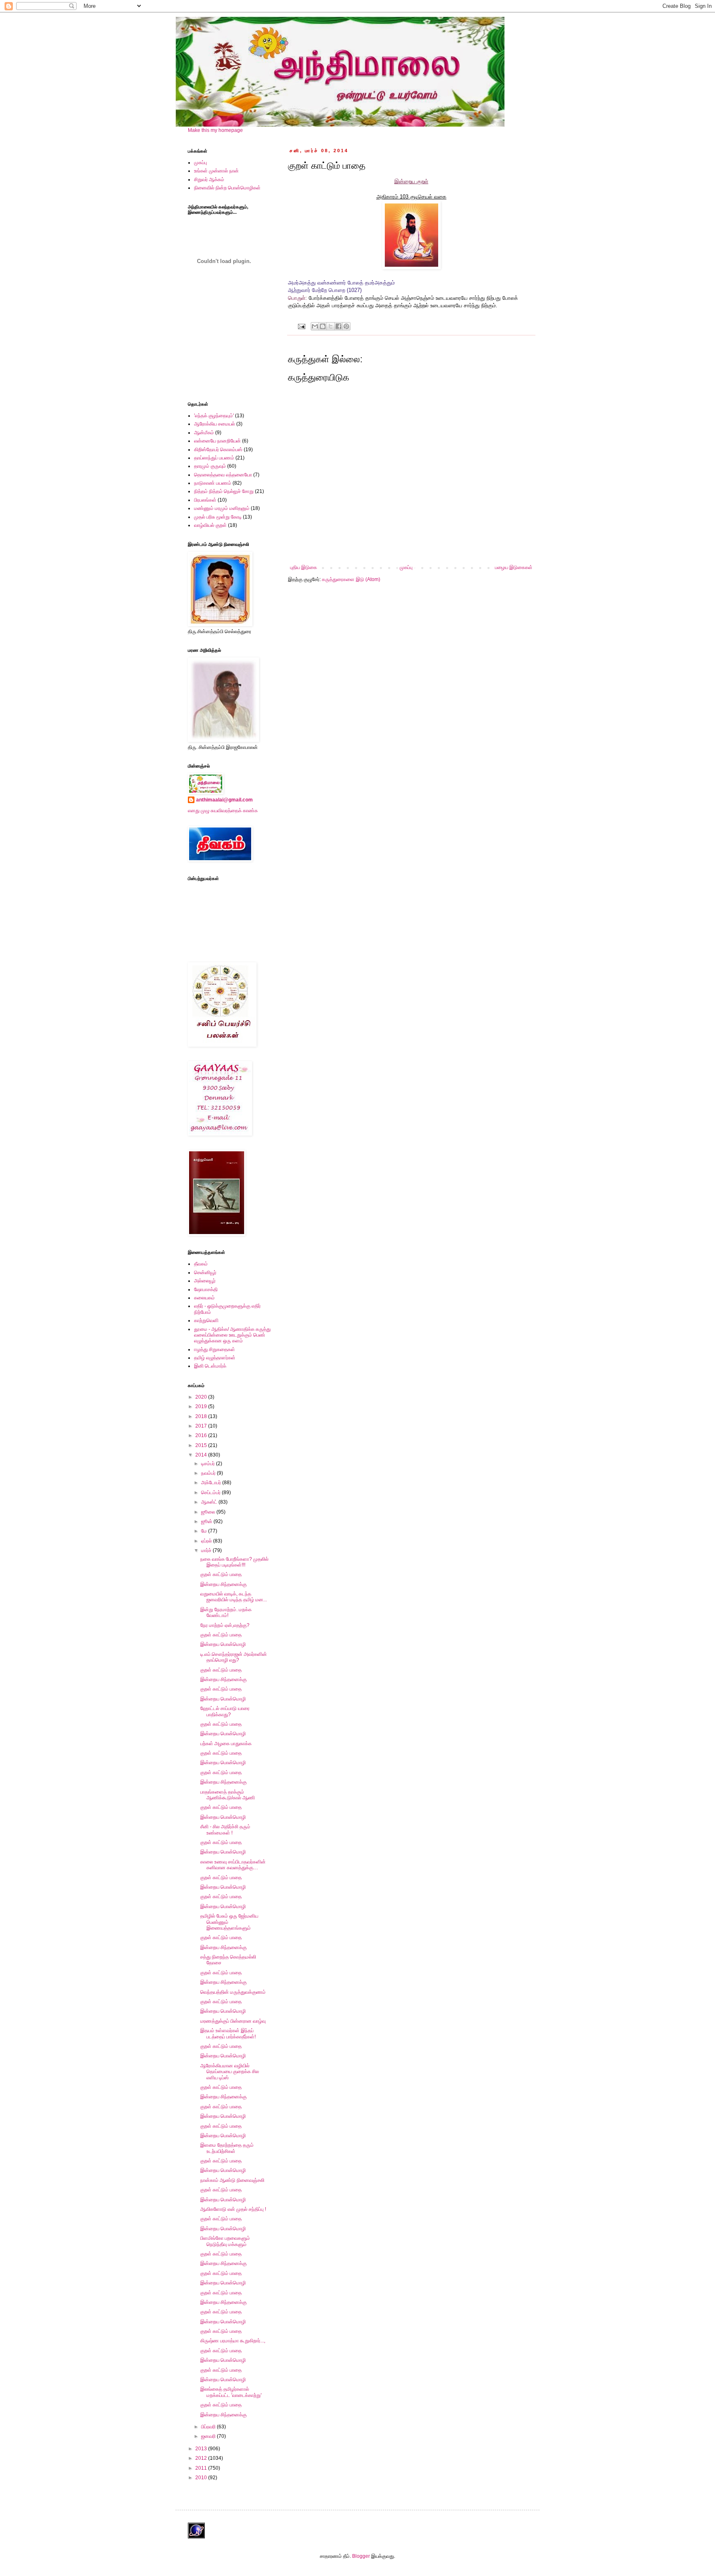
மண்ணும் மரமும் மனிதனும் (222, 508)
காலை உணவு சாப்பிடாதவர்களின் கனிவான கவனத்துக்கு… (233, 1865)
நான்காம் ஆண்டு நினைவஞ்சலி (232, 2180)
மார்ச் (207, 1550)
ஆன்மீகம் (204, 433)
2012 (202, 2458)
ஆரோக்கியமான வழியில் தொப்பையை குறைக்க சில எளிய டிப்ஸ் (230, 2072)
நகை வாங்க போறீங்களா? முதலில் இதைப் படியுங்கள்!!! (234, 1562)
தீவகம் (201, 1264)
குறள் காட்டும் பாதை (221, 1574)
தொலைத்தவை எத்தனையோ (223, 475)
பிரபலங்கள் (205, 500)
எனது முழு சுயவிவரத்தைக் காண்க (223, 811)
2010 (202, 2478)
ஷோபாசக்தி (206, 1289)
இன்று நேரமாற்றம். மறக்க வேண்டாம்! (226, 1612)
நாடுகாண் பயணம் (213, 483)
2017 (202, 1426)
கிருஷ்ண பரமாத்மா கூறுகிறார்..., (233, 2341)
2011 (202, 2468)
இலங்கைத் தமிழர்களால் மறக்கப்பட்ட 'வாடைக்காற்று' (231, 2392)
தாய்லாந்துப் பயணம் (214, 458)
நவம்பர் (209, 1473)
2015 (202, 1445)
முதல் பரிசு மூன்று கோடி (218, 517)
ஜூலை (209, 1512)
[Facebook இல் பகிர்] (338, 326)
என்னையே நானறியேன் (217, 441)
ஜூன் (207, 1521)
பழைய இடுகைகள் (514, 567)
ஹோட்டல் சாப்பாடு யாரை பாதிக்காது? (225, 1711)
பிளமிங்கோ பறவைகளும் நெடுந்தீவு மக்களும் (225, 2241)
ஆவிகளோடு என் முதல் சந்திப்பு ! (233, 2209)
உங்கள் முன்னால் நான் (216, 171)
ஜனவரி (209, 2436)
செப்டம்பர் (211, 1493)
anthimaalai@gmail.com (224, 800)
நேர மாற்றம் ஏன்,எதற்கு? (225, 1625)
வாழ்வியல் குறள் (210, 525)
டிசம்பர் (209, 1464)
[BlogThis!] (323, 326)
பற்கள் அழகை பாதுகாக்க (226, 1744)
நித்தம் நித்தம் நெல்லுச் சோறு (224, 491)
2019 (202, 1406)
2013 (202, 2449)
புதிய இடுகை (304, 567)
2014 (202, 1455)
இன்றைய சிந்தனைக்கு (223, 1584)
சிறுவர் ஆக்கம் (209, 179)
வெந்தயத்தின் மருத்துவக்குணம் (233, 1992)
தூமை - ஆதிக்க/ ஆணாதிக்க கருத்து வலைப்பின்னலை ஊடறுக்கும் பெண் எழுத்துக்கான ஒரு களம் (232, 1335)
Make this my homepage (215, 130)
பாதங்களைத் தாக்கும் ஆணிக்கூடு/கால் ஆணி (228, 1795)
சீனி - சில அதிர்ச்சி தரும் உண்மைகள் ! (225, 1830)
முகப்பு (406, 567)
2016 (202, 1435)
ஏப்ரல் (207, 1541)
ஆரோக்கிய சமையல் (215, 424)
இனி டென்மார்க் (210, 1366)
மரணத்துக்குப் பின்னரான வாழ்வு (233, 2021)
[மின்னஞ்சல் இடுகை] (301, 326)
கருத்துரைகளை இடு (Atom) (351, 579)
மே (205, 1531)
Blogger (361, 2556)
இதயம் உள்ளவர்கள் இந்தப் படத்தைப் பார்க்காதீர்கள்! (228, 2033)
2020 (202, 1397)
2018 (202, 1416)
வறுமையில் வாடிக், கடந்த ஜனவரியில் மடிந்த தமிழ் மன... (234, 1597)
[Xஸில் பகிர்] (331, 326)
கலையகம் (204, 1298)
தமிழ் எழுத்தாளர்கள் (215, 1358)
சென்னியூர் (205, 1272)
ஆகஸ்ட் (210, 1502)
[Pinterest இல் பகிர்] (346, 326)
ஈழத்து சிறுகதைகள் (215, 1349)
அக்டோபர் (212, 1483)
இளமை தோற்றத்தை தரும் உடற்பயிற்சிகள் (227, 2148)
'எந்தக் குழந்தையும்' (214, 416)
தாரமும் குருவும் (210, 466)
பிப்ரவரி (209, 2427)
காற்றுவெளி (206, 1320)
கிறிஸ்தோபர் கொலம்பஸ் (218, 450)
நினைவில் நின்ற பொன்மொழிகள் (227, 188)
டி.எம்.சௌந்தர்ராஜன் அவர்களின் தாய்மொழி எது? (234, 1657)
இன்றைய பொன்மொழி (223, 1644)
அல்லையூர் (205, 1281)
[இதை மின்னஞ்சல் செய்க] (315, 326)
